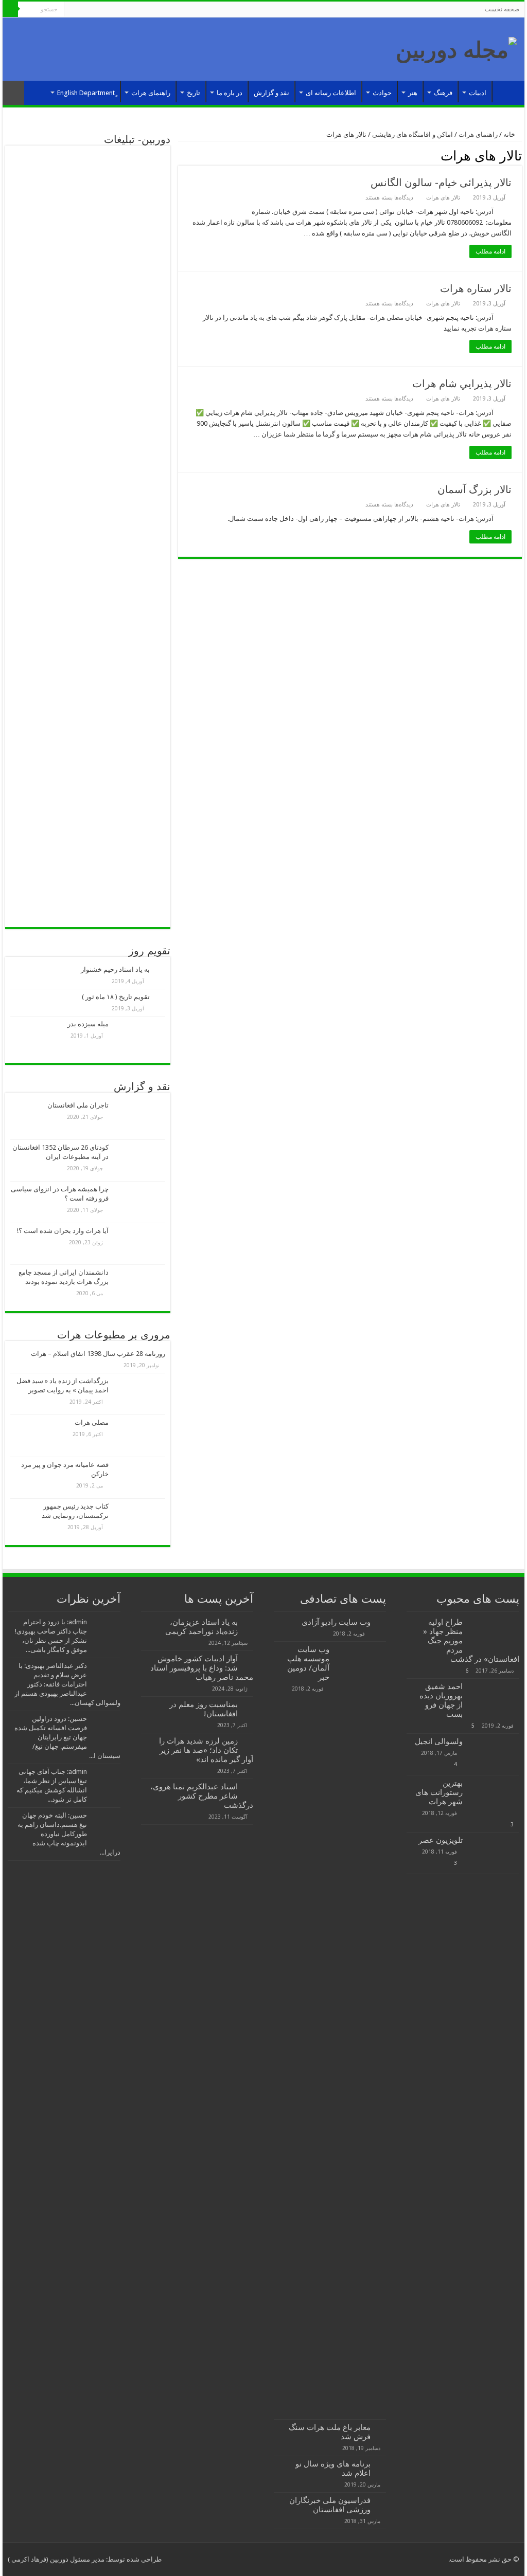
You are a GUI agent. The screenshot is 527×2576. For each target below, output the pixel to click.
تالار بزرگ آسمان (475, 489)
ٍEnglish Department (86, 93)
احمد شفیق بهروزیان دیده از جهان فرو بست (441, 1700)
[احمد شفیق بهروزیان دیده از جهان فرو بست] (494, 1699)
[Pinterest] (101, 10)
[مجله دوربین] (456, 48)
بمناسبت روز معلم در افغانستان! (204, 1709)
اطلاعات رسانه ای (331, 93)
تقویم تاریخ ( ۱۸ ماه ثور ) (116, 997)
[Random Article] (13, 93)
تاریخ (194, 93)
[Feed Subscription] (181, 155)
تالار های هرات (443, 198)
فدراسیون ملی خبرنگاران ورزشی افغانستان (330, 2505)
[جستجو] (10, 9)
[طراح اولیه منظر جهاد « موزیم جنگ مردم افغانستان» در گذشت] (494, 1635)
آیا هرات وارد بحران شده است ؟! (63, 1231)
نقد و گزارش (271, 93)
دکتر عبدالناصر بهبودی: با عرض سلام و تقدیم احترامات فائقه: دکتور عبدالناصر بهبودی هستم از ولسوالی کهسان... (67, 1684)
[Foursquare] (82, 10)
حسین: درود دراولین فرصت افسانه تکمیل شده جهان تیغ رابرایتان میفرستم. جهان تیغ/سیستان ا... (67, 1737)
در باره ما (230, 93)
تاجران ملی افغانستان (78, 1105)
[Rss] (130, 10)
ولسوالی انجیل (439, 1741)
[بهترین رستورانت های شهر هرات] (494, 1796)
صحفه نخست (502, 9)
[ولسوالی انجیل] (494, 1754)
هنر (413, 93)
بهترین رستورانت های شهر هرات (439, 1792)
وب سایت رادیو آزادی (336, 1622)
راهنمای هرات (151, 93)
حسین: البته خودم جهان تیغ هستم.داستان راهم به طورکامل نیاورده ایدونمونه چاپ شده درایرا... (69, 1834)
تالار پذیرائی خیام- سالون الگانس (441, 183)
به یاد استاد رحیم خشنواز (115, 969)
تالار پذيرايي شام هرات (462, 384)
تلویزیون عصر (441, 1840)
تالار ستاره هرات (476, 288)
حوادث (382, 93)
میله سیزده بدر (88, 1024)
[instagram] (72, 10)
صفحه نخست (506, 92)
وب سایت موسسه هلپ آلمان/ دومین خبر (308, 1663)
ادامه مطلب (490, 251)
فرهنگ (443, 93)
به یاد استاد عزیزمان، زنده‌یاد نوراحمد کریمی (201, 1627)
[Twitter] (111, 10)
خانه (510, 134)
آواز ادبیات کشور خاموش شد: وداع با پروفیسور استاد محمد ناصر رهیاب (202, 1668)
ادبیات (478, 93)
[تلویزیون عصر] (494, 1853)
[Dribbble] (91, 10)
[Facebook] (121, 10)
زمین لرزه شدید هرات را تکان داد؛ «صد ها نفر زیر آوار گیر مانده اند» (206, 1750)
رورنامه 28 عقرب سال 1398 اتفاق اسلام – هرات (98, 1354)
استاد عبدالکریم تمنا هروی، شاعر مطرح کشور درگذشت (202, 1796)
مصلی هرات (92, 1422)
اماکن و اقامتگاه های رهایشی (412, 134)
